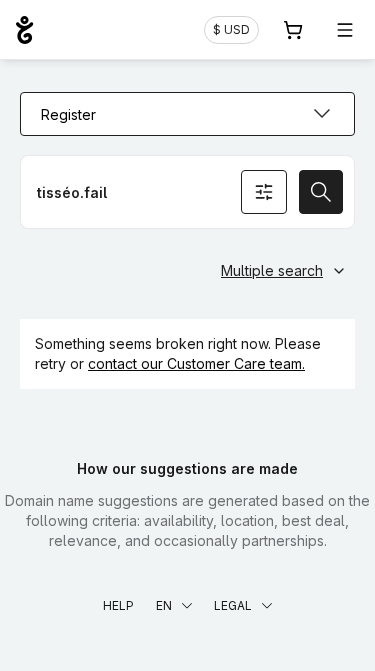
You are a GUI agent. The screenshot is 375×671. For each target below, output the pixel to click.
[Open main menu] (345, 30)
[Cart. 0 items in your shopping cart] (293, 30)
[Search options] (264, 192)
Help (118, 605)
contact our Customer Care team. (196, 363)
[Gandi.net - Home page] (24, 30)
